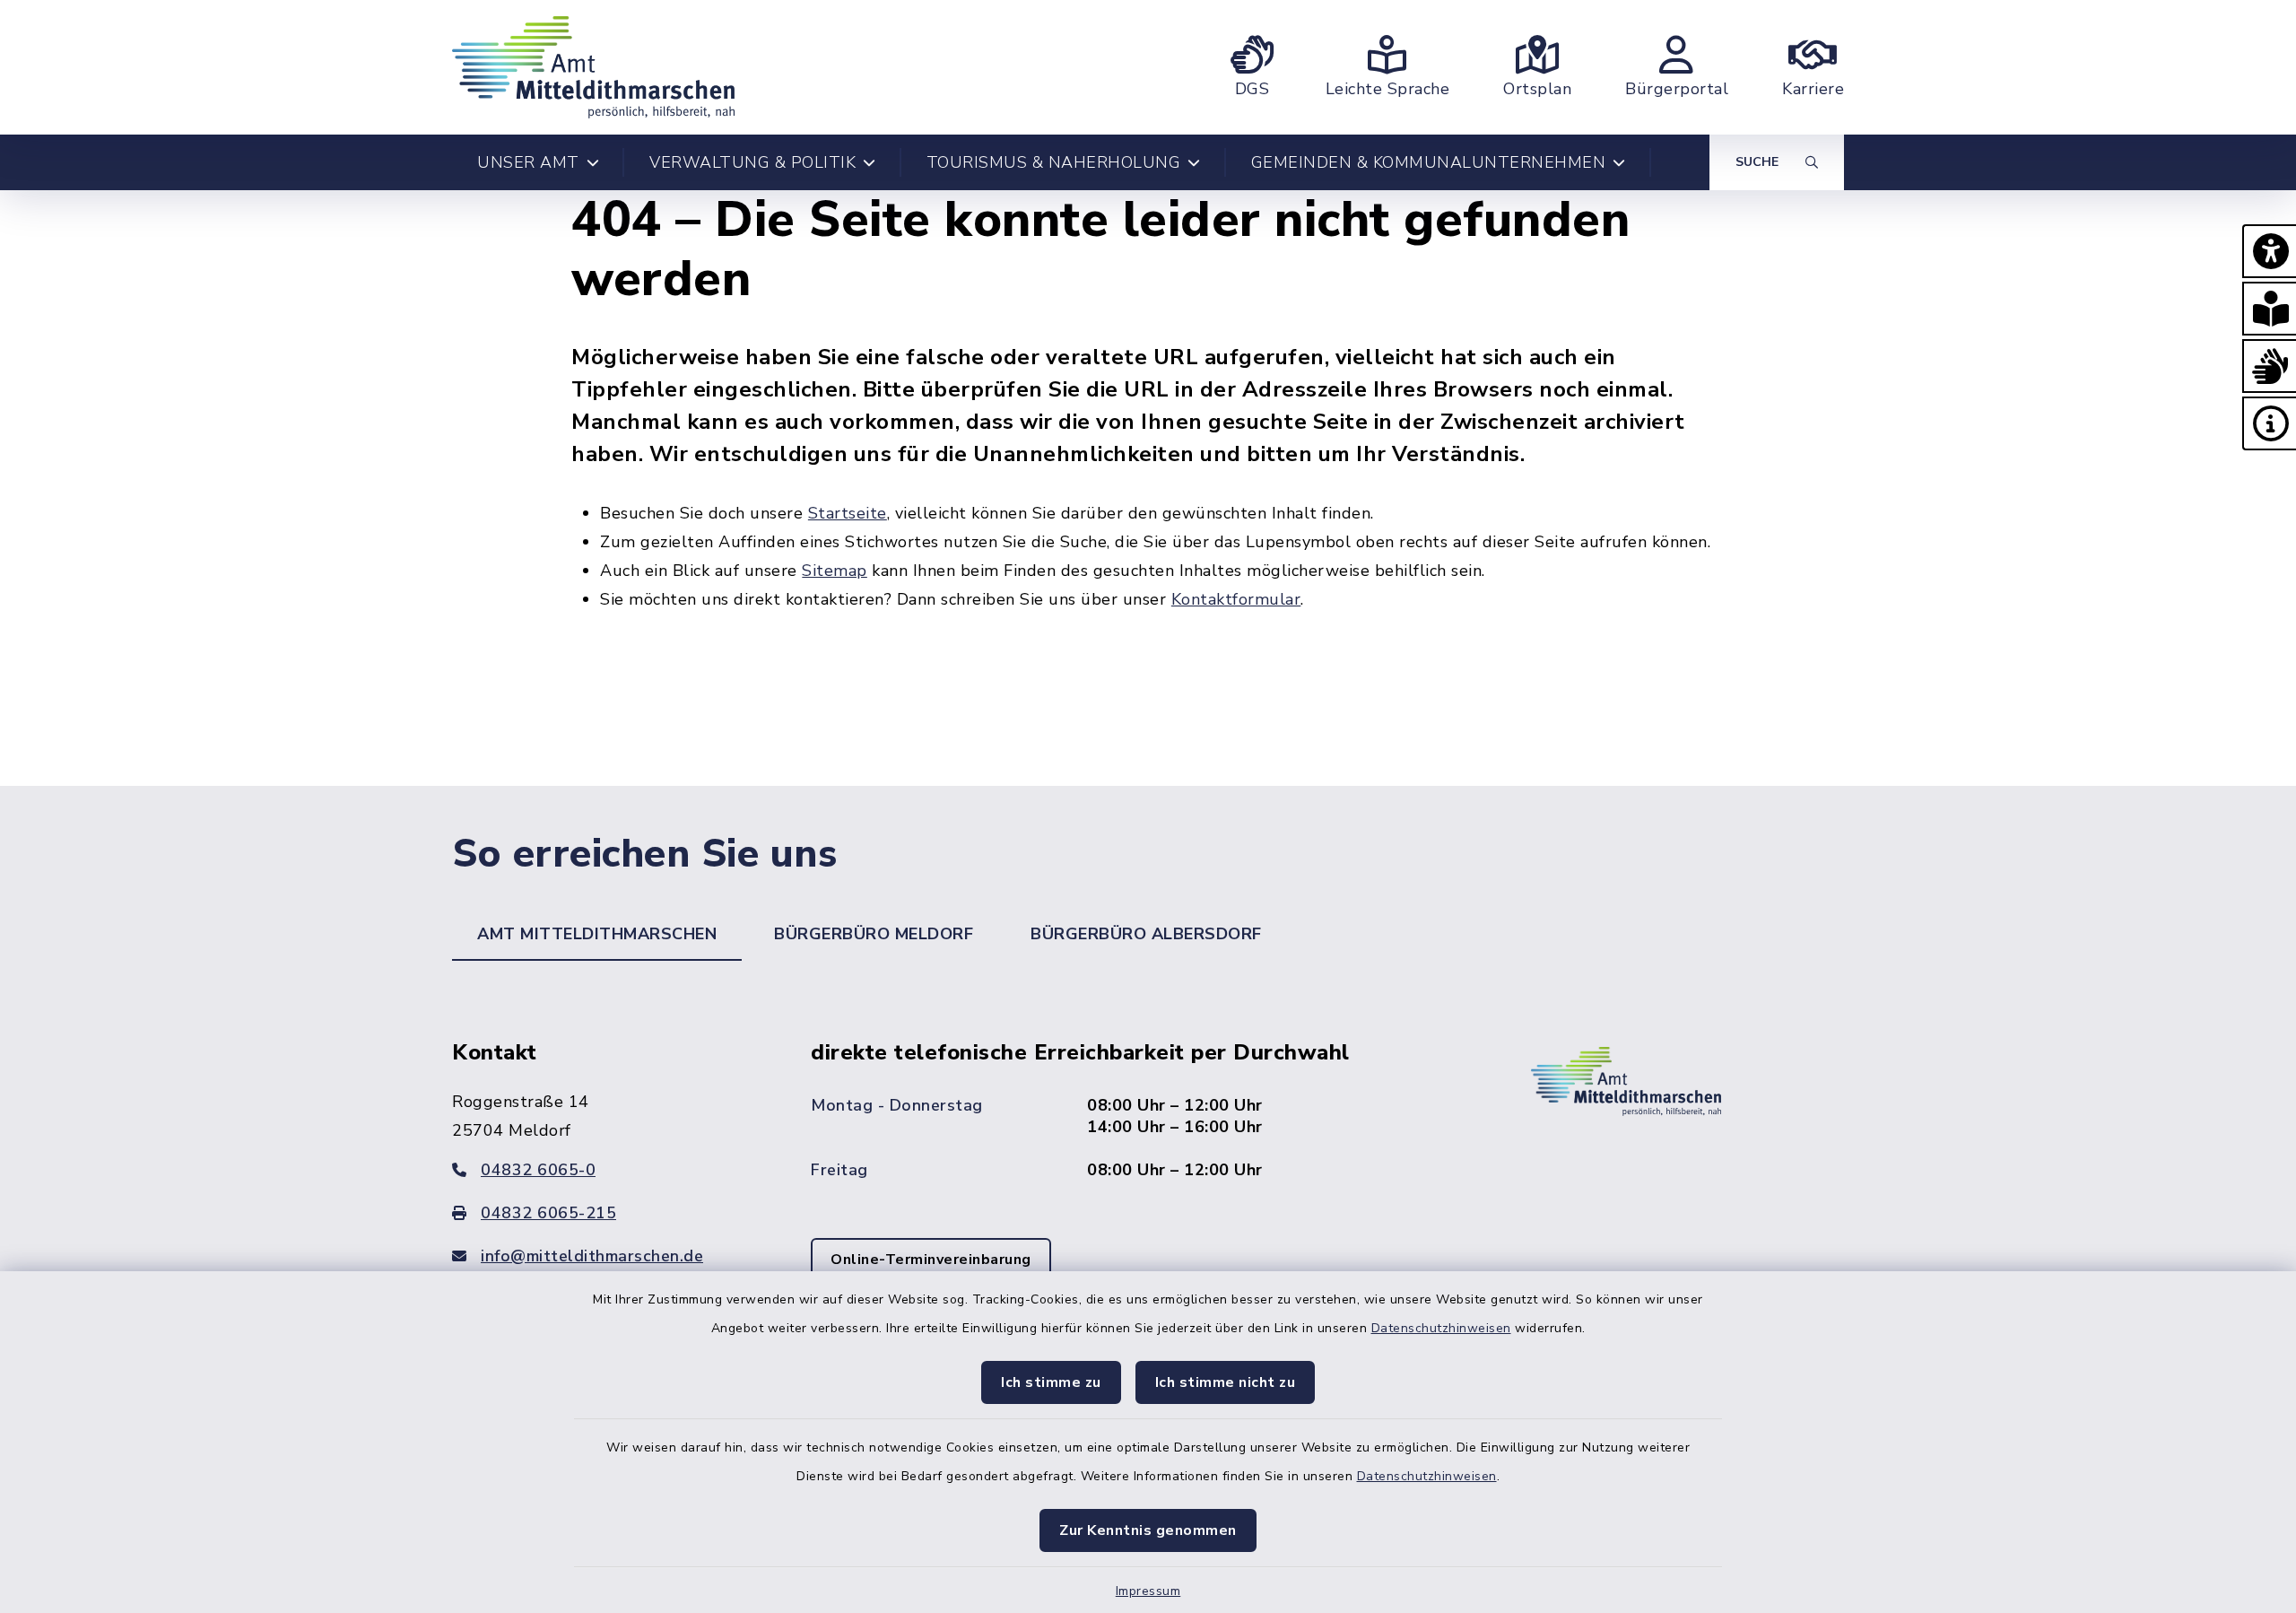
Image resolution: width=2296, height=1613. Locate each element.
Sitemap (835, 571)
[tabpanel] (1148, 1186)
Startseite (848, 513)
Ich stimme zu (1051, 1382)
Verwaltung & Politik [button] (752, 162)
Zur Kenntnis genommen (1148, 1530)
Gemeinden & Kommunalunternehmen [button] (1429, 162)
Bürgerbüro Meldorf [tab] (874, 934)
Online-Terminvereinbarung (931, 1260)
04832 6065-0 (538, 1170)
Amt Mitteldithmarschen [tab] (597, 934)
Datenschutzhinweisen (1441, 1328)
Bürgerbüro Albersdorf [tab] (1146, 934)
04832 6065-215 (548, 1213)
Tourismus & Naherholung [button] (1054, 162)
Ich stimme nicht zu (1226, 1382)
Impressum (1148, 1591)
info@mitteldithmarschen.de (592, 1256)
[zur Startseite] (593, 67)
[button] (2269, 251)
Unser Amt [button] (528, 162)
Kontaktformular (1236, 599)
